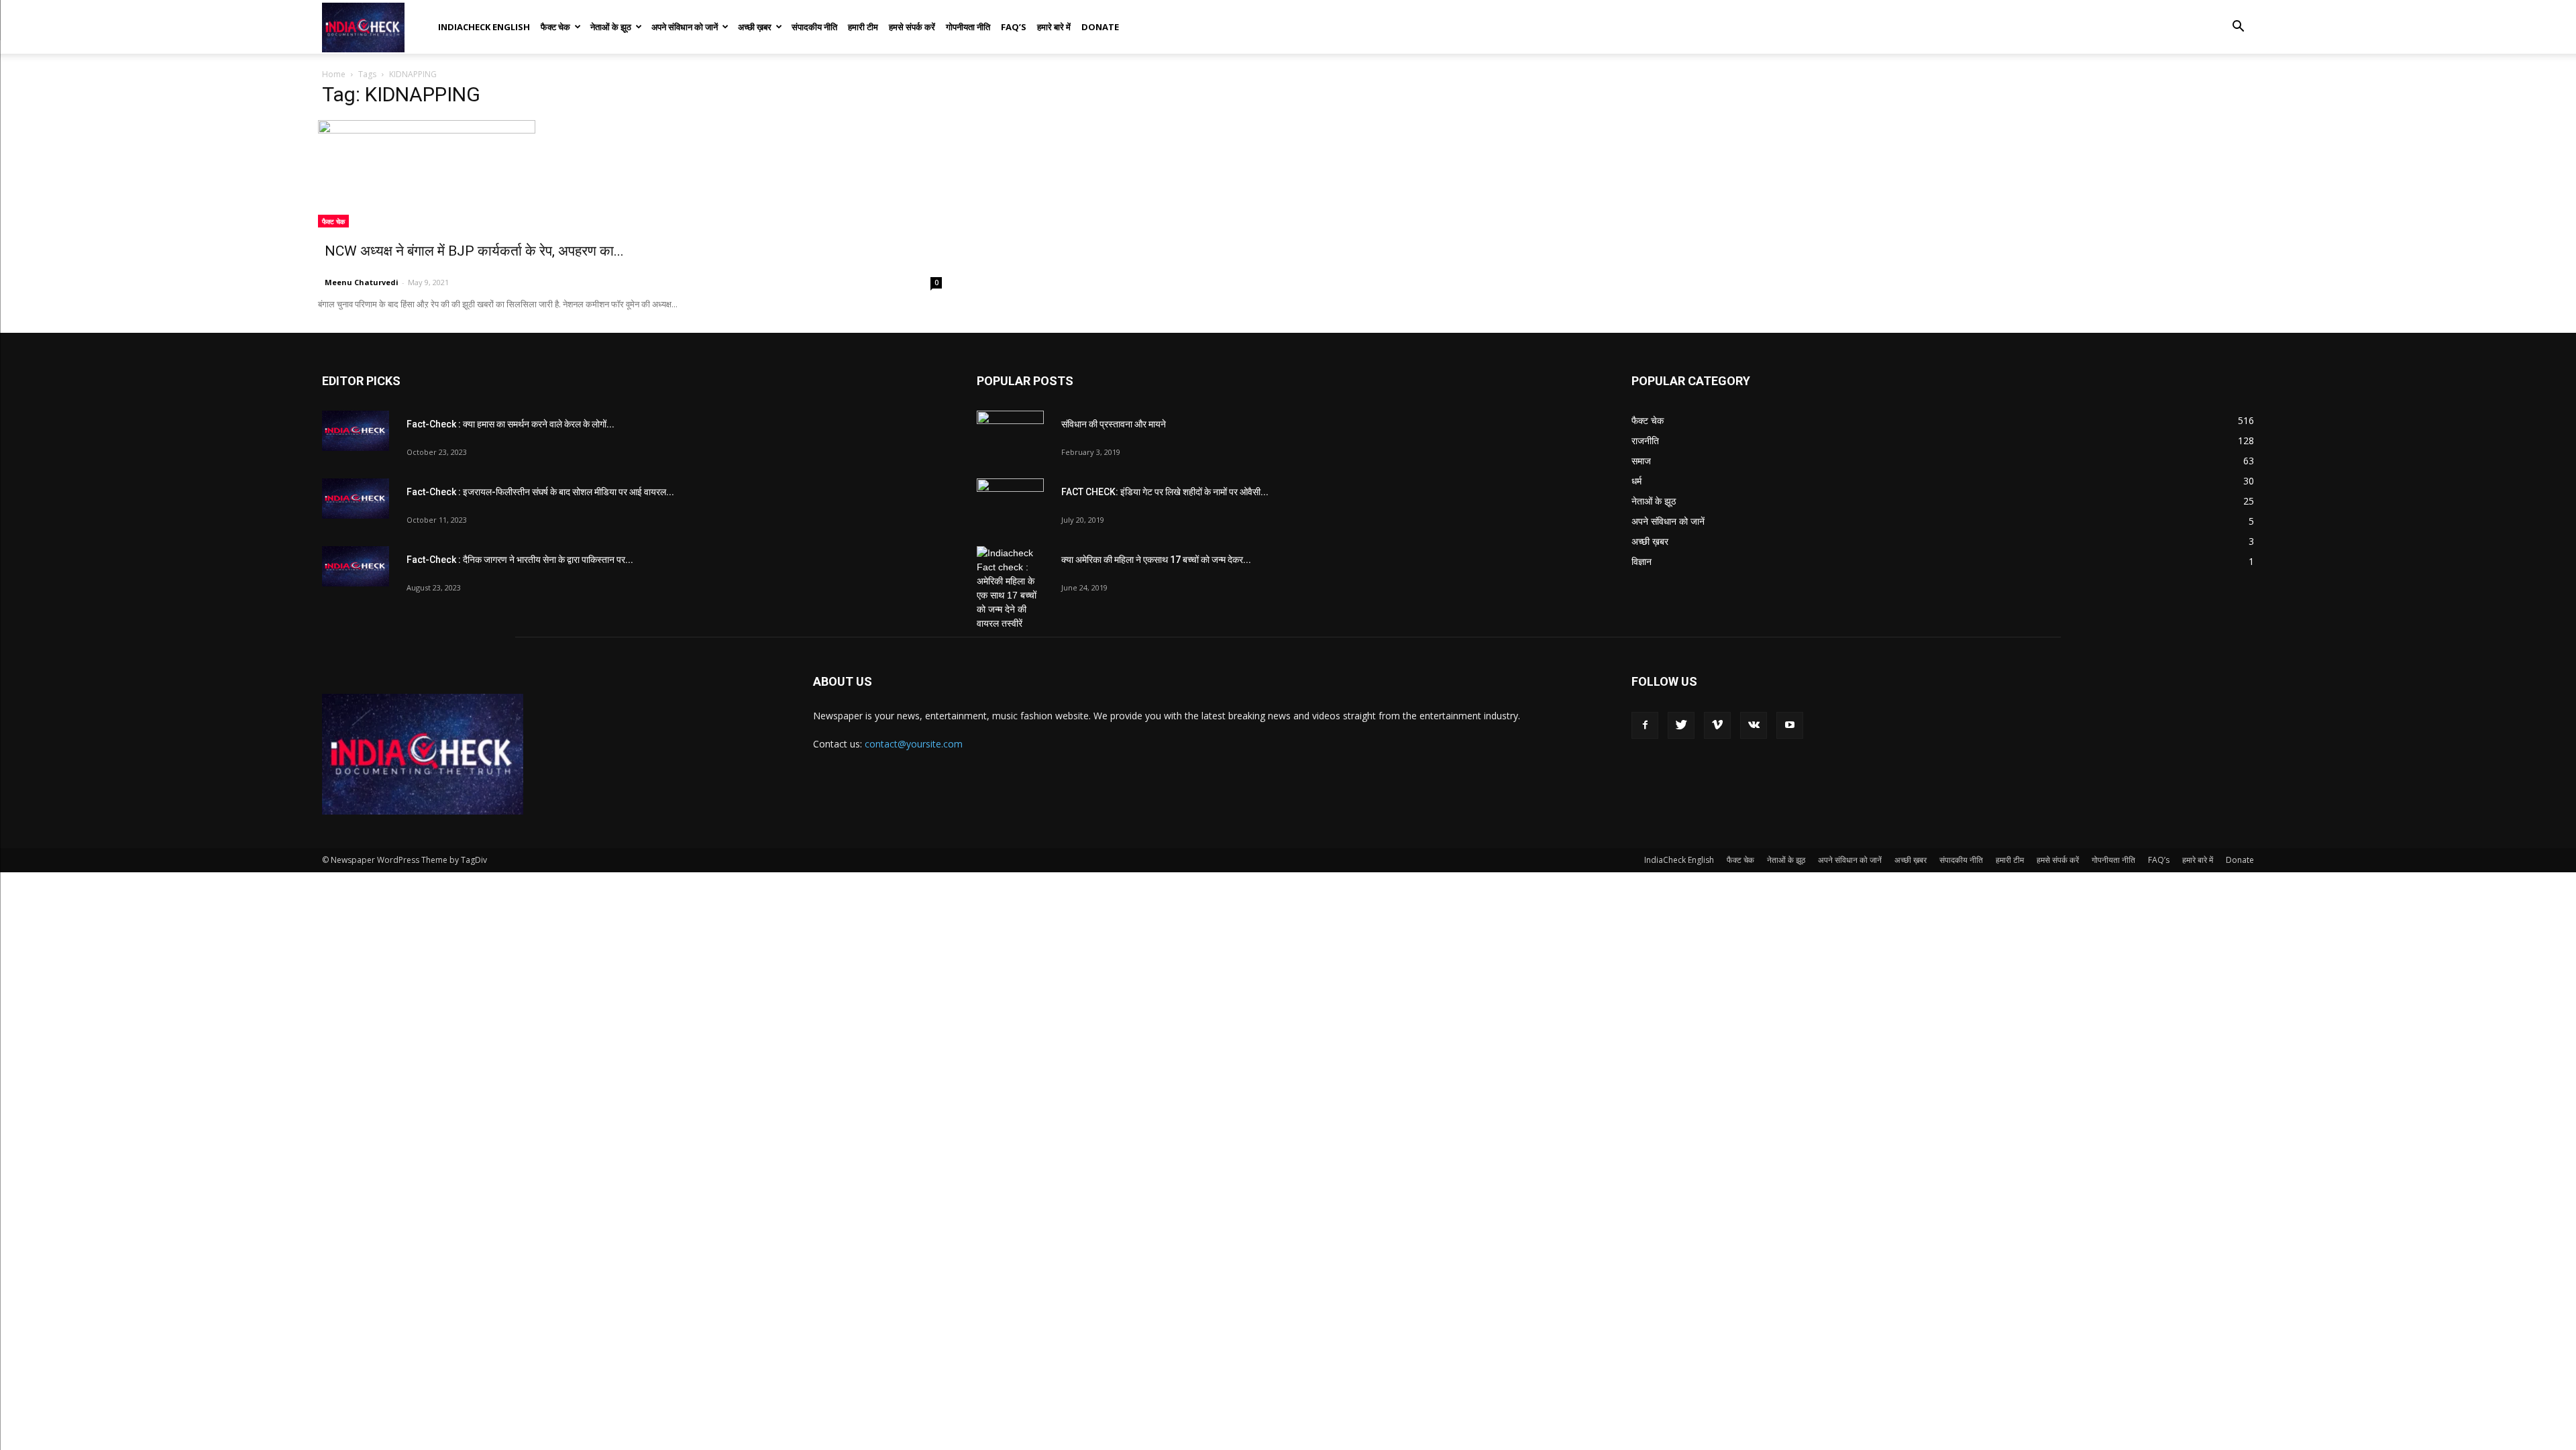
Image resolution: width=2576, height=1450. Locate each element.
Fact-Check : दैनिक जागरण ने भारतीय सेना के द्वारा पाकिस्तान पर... (520, 560)
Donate (1100, 27)
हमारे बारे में (1054, 27)
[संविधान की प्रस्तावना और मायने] (1010, 434)
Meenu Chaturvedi (362, 282)
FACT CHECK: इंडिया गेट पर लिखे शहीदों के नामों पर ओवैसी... (1165, 492)
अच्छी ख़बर (755, 27)
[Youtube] (1790, 725)
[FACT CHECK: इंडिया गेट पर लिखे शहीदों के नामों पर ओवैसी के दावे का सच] (1010, 502)
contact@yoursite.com (914, 744)
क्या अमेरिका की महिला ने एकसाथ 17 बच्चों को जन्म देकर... (1156, 560)
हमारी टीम (863, 27)
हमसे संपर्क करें (912, 27)
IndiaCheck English (484, 27)
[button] (2238, 28)
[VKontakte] (1754, 725)
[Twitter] (1681, 725)
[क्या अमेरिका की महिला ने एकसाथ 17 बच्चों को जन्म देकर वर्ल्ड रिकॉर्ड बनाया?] (1010, 588)
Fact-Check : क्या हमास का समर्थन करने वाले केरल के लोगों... (511, 424)
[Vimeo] (1717, 725)
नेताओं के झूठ (611, 27)
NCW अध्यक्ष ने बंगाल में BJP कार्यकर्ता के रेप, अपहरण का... (474, 251)
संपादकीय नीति (814, 27)
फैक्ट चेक (555, 27)
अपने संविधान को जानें (685, 27)
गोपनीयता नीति (968, 27)
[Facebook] (1645, 725)
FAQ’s (1014, 27)
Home (334, 74)
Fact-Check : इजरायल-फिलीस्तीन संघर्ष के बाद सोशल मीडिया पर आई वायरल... (540, 492)
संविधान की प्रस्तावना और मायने (1114, 424)
